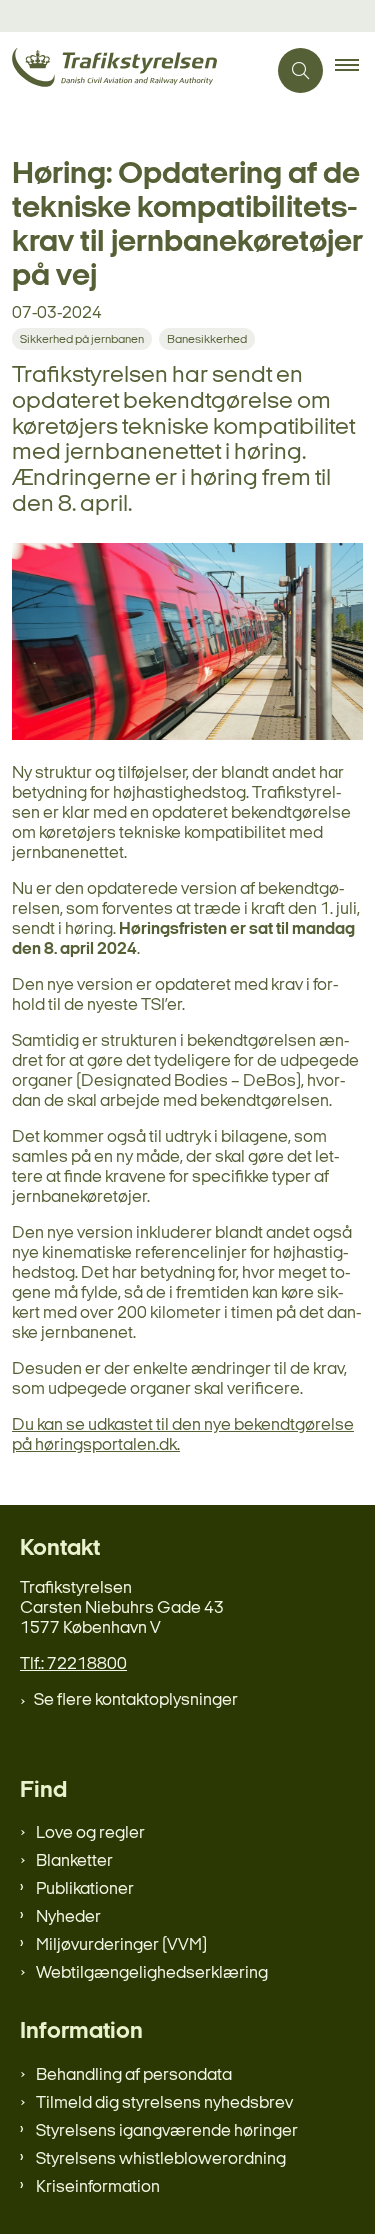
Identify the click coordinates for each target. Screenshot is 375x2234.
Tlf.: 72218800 (73, 1664)
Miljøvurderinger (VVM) (121, 1945)
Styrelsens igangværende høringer (167, 2131)
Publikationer (85, 1889)
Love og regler (90, 1833)
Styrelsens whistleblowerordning (161, 2159)
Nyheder (68, 1917)
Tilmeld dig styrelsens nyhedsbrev (164, 2103)
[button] (355, 71)
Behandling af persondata (134, 2075)
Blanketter (74, 1861)
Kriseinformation (98, 2187)
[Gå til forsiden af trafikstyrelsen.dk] (133, 70)
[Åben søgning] (300, 70)
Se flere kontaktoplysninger (136, 1700)
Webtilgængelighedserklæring (152, 1973)
